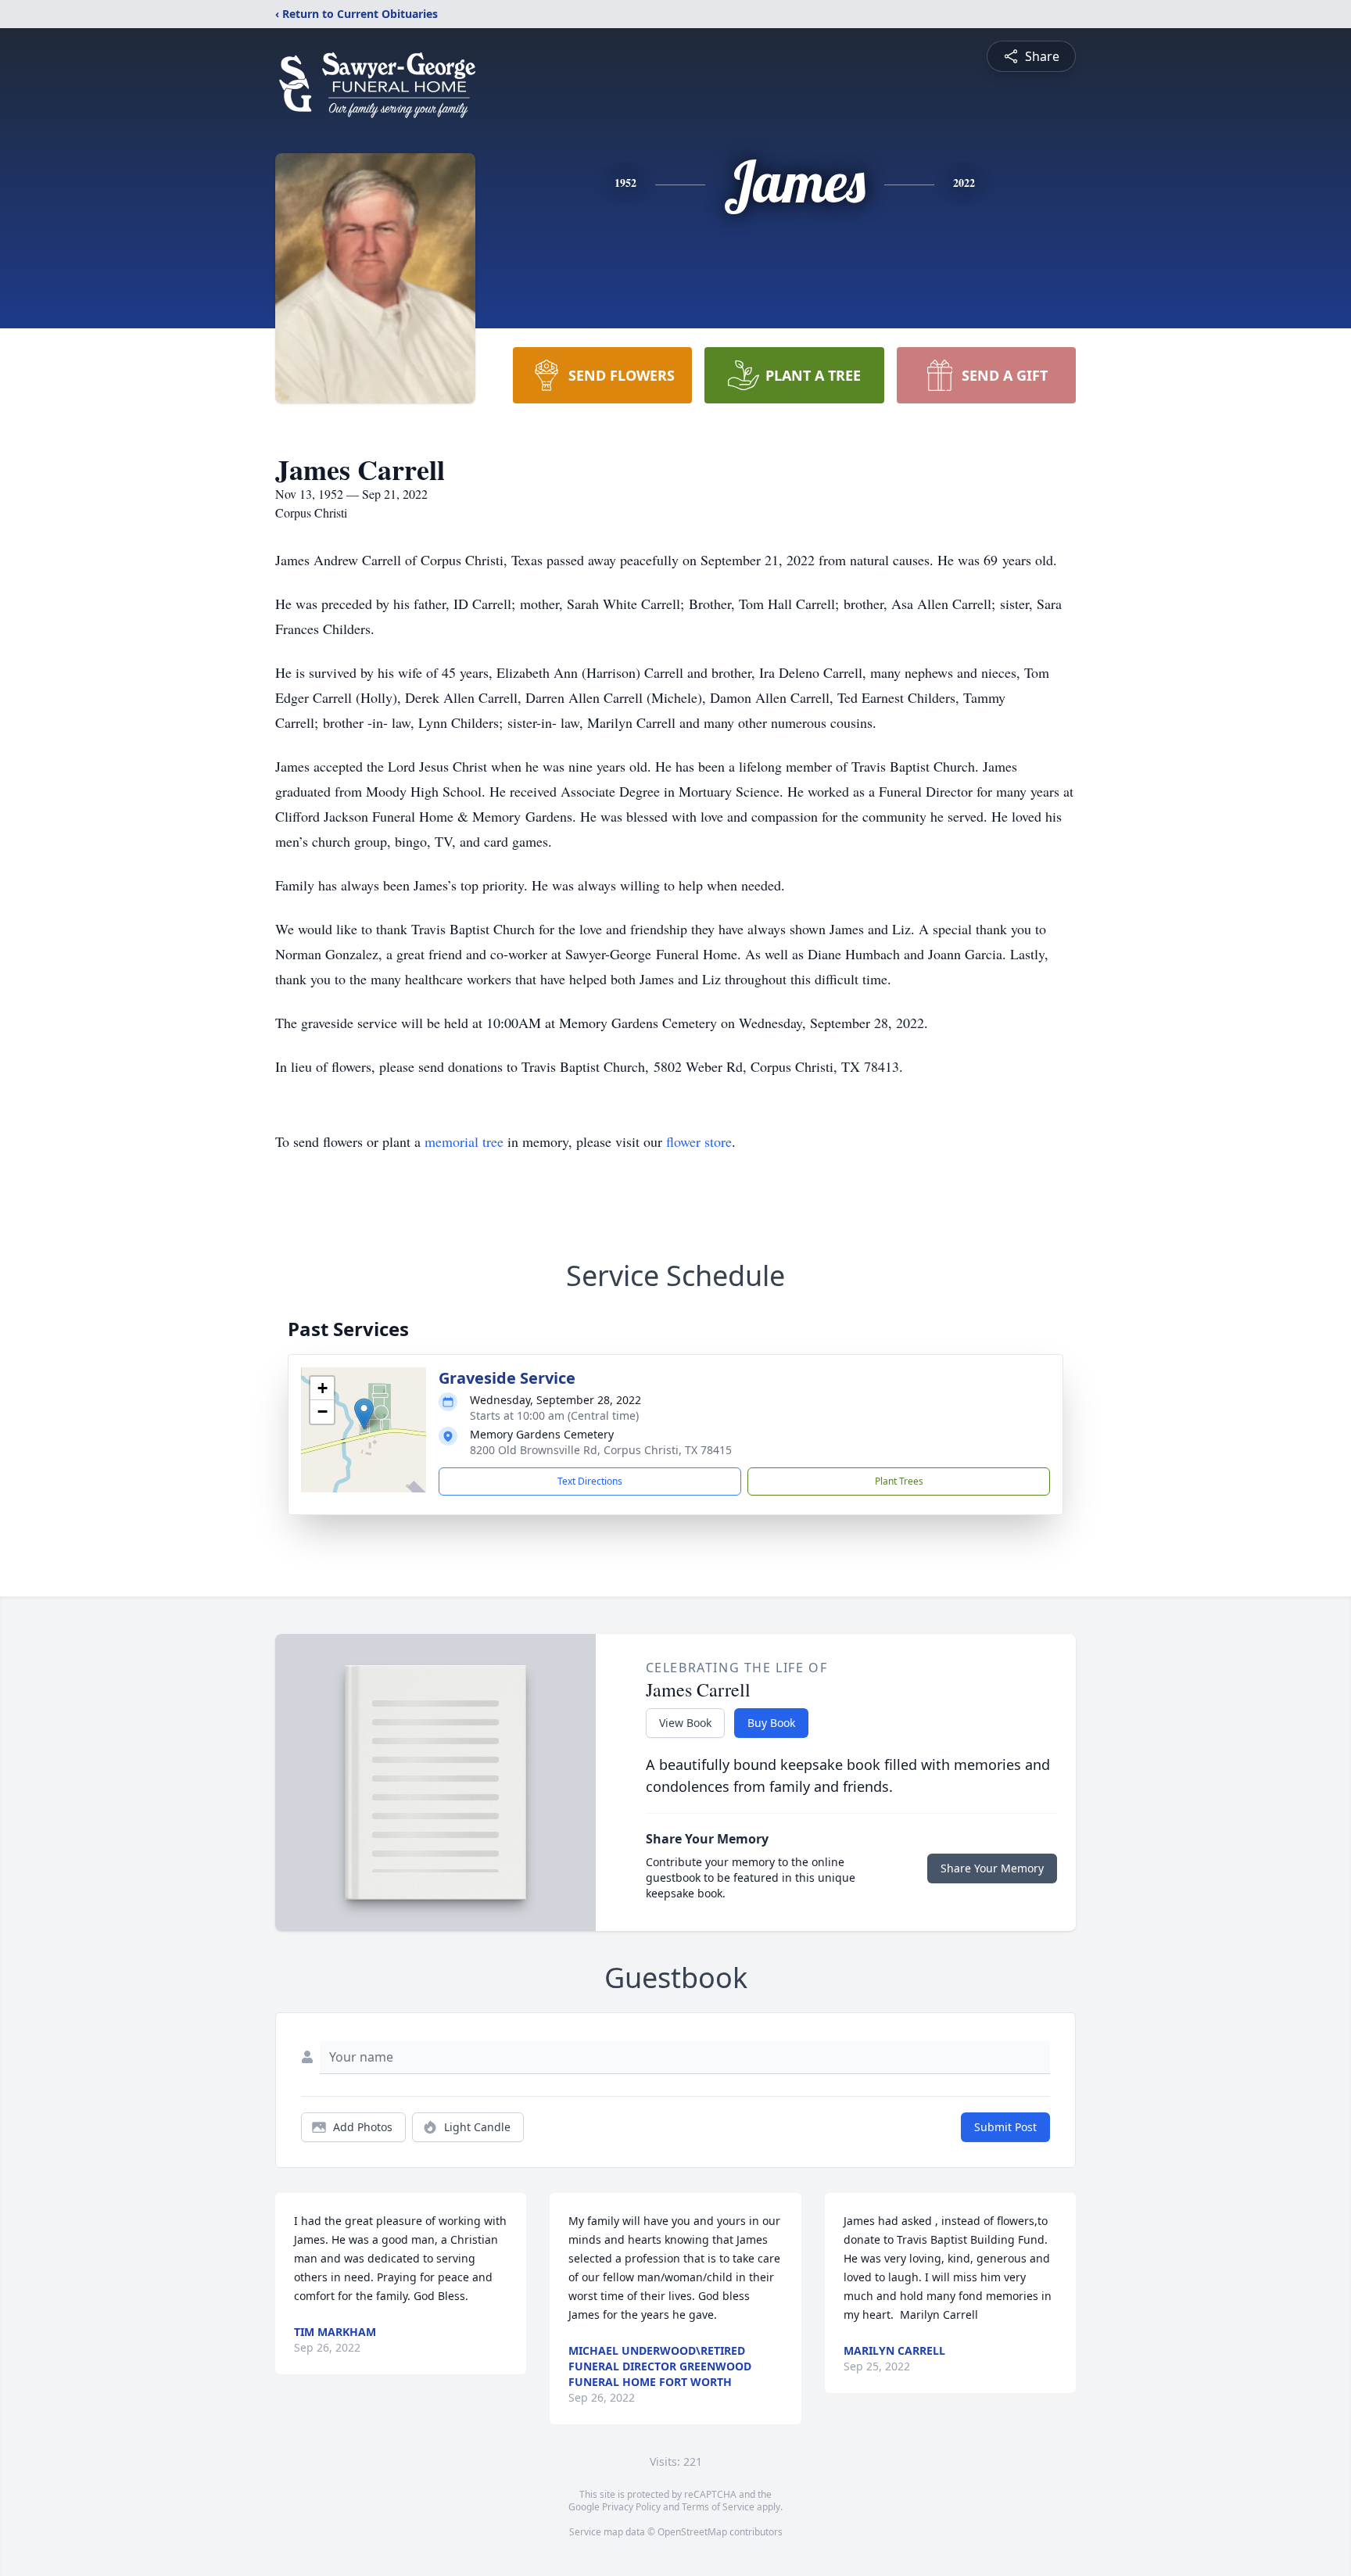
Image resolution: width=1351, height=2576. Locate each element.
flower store (699, 1141)
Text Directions (590, 1481)
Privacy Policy (631, 2507)
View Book (685, 1723)
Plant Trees (899, 1481)
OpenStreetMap (692, 2532)
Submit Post (1005, 2127)
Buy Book (771, 1723)
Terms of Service (718, 2507)
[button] (364, 1414)
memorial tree (464, 1141)
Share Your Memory (992, 1868)
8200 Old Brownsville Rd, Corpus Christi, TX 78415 (601, 1450)
